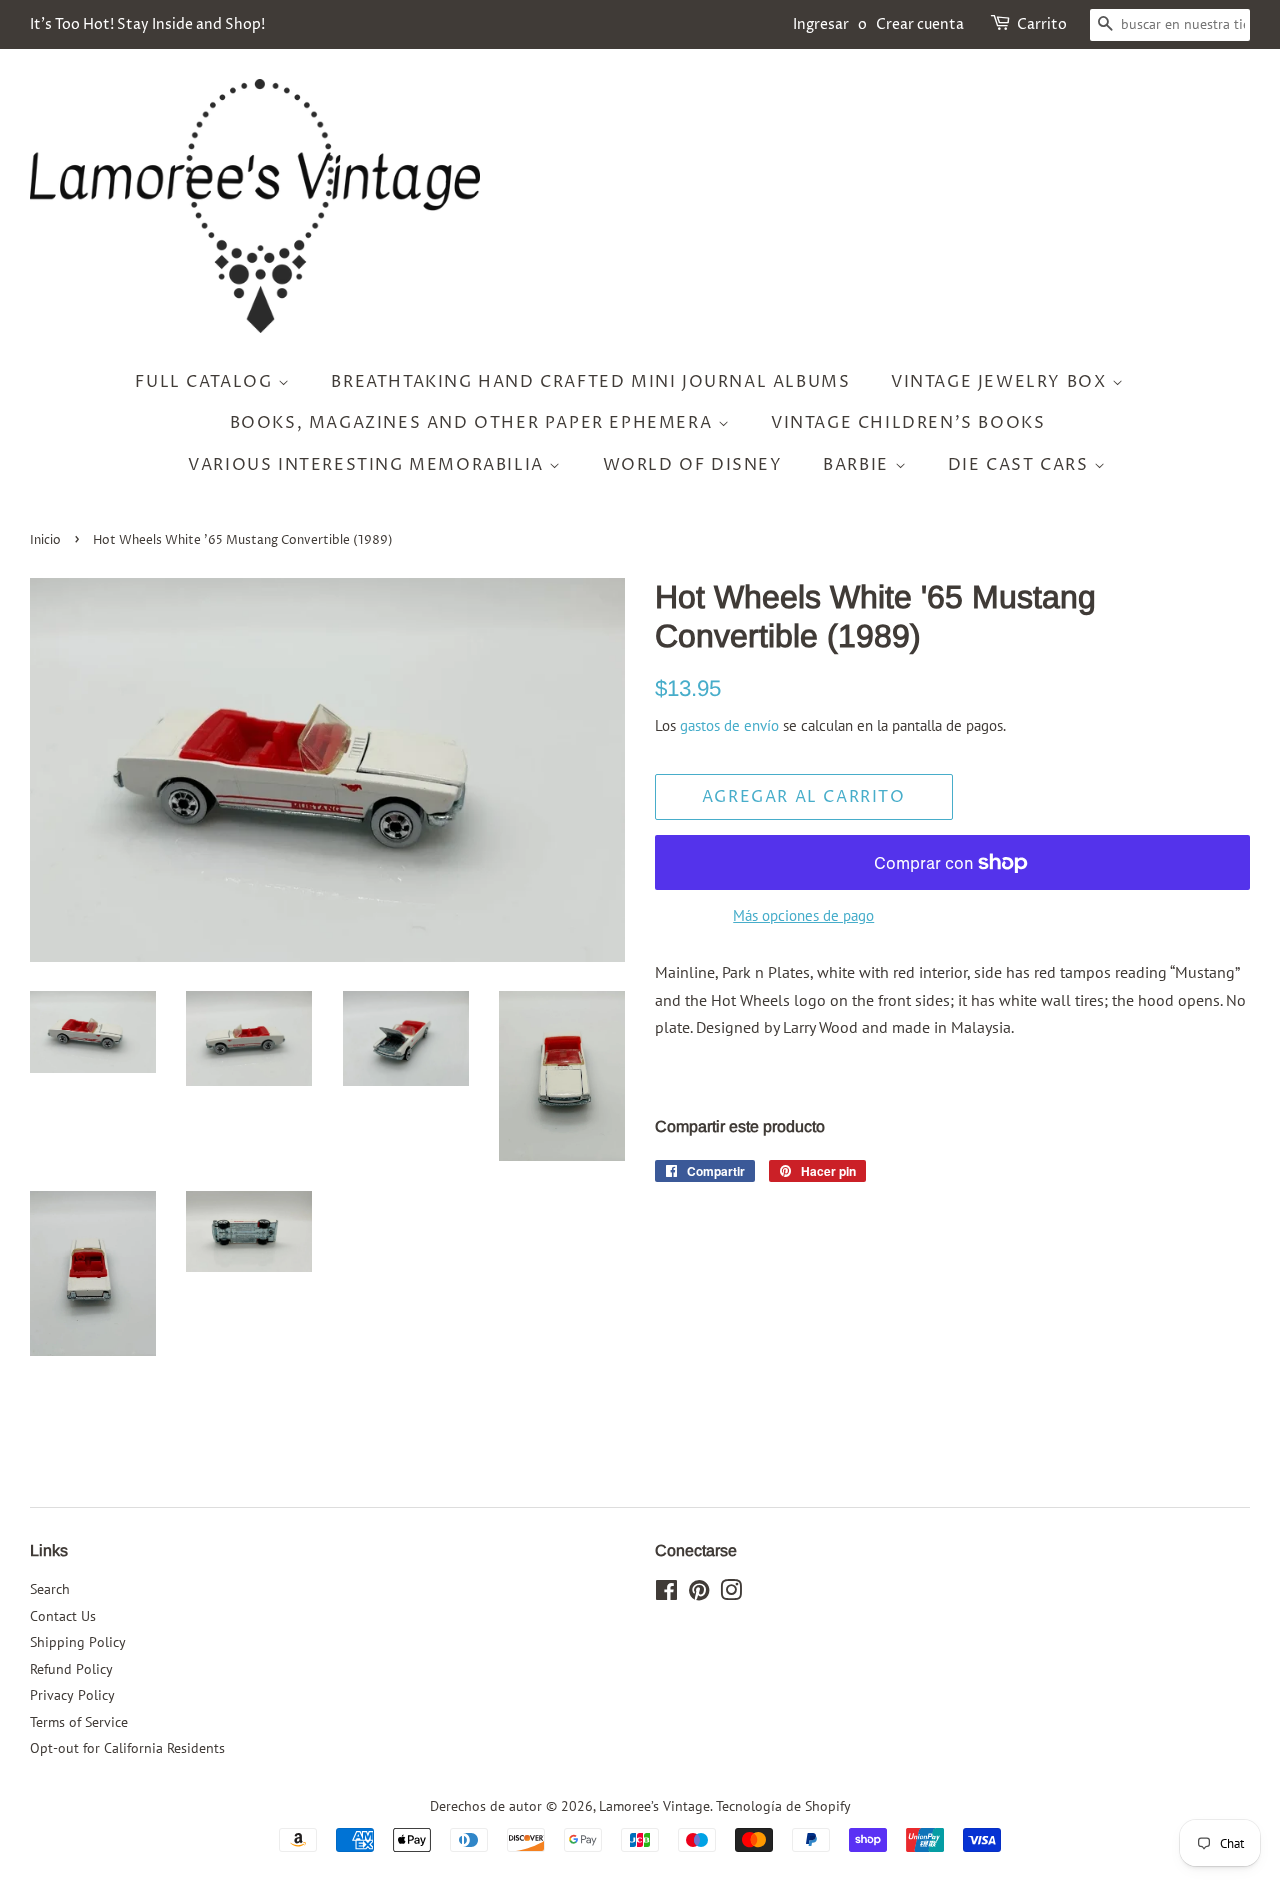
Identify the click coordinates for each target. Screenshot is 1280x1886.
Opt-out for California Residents (127, 1748)
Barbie (858, 465)
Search (50, 1589)
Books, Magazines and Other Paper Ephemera (474, 423)
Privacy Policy (72, 1695)
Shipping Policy (78, 1642)
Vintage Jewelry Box (1001, 382)
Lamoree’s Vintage (654, 1806)
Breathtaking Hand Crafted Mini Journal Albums (590, 382)
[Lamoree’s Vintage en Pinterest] (699, 1594)
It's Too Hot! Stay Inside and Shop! (147, 24)
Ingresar (821, 24)
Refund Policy (71, 1669)
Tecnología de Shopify (783, 1806)
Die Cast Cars (1021, 465)
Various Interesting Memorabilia (368, 465)
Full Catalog (206, 382)
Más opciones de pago (803, 915)
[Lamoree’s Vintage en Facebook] (666, 1594)
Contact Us (63, 1616)
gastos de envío (729, 725)
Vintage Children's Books (908, 423)
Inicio (45, 540)
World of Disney (693, 465)
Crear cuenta (920, 24)
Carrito (1042, 24)
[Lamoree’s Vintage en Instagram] (731, 1594)
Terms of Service (79, 1722)
